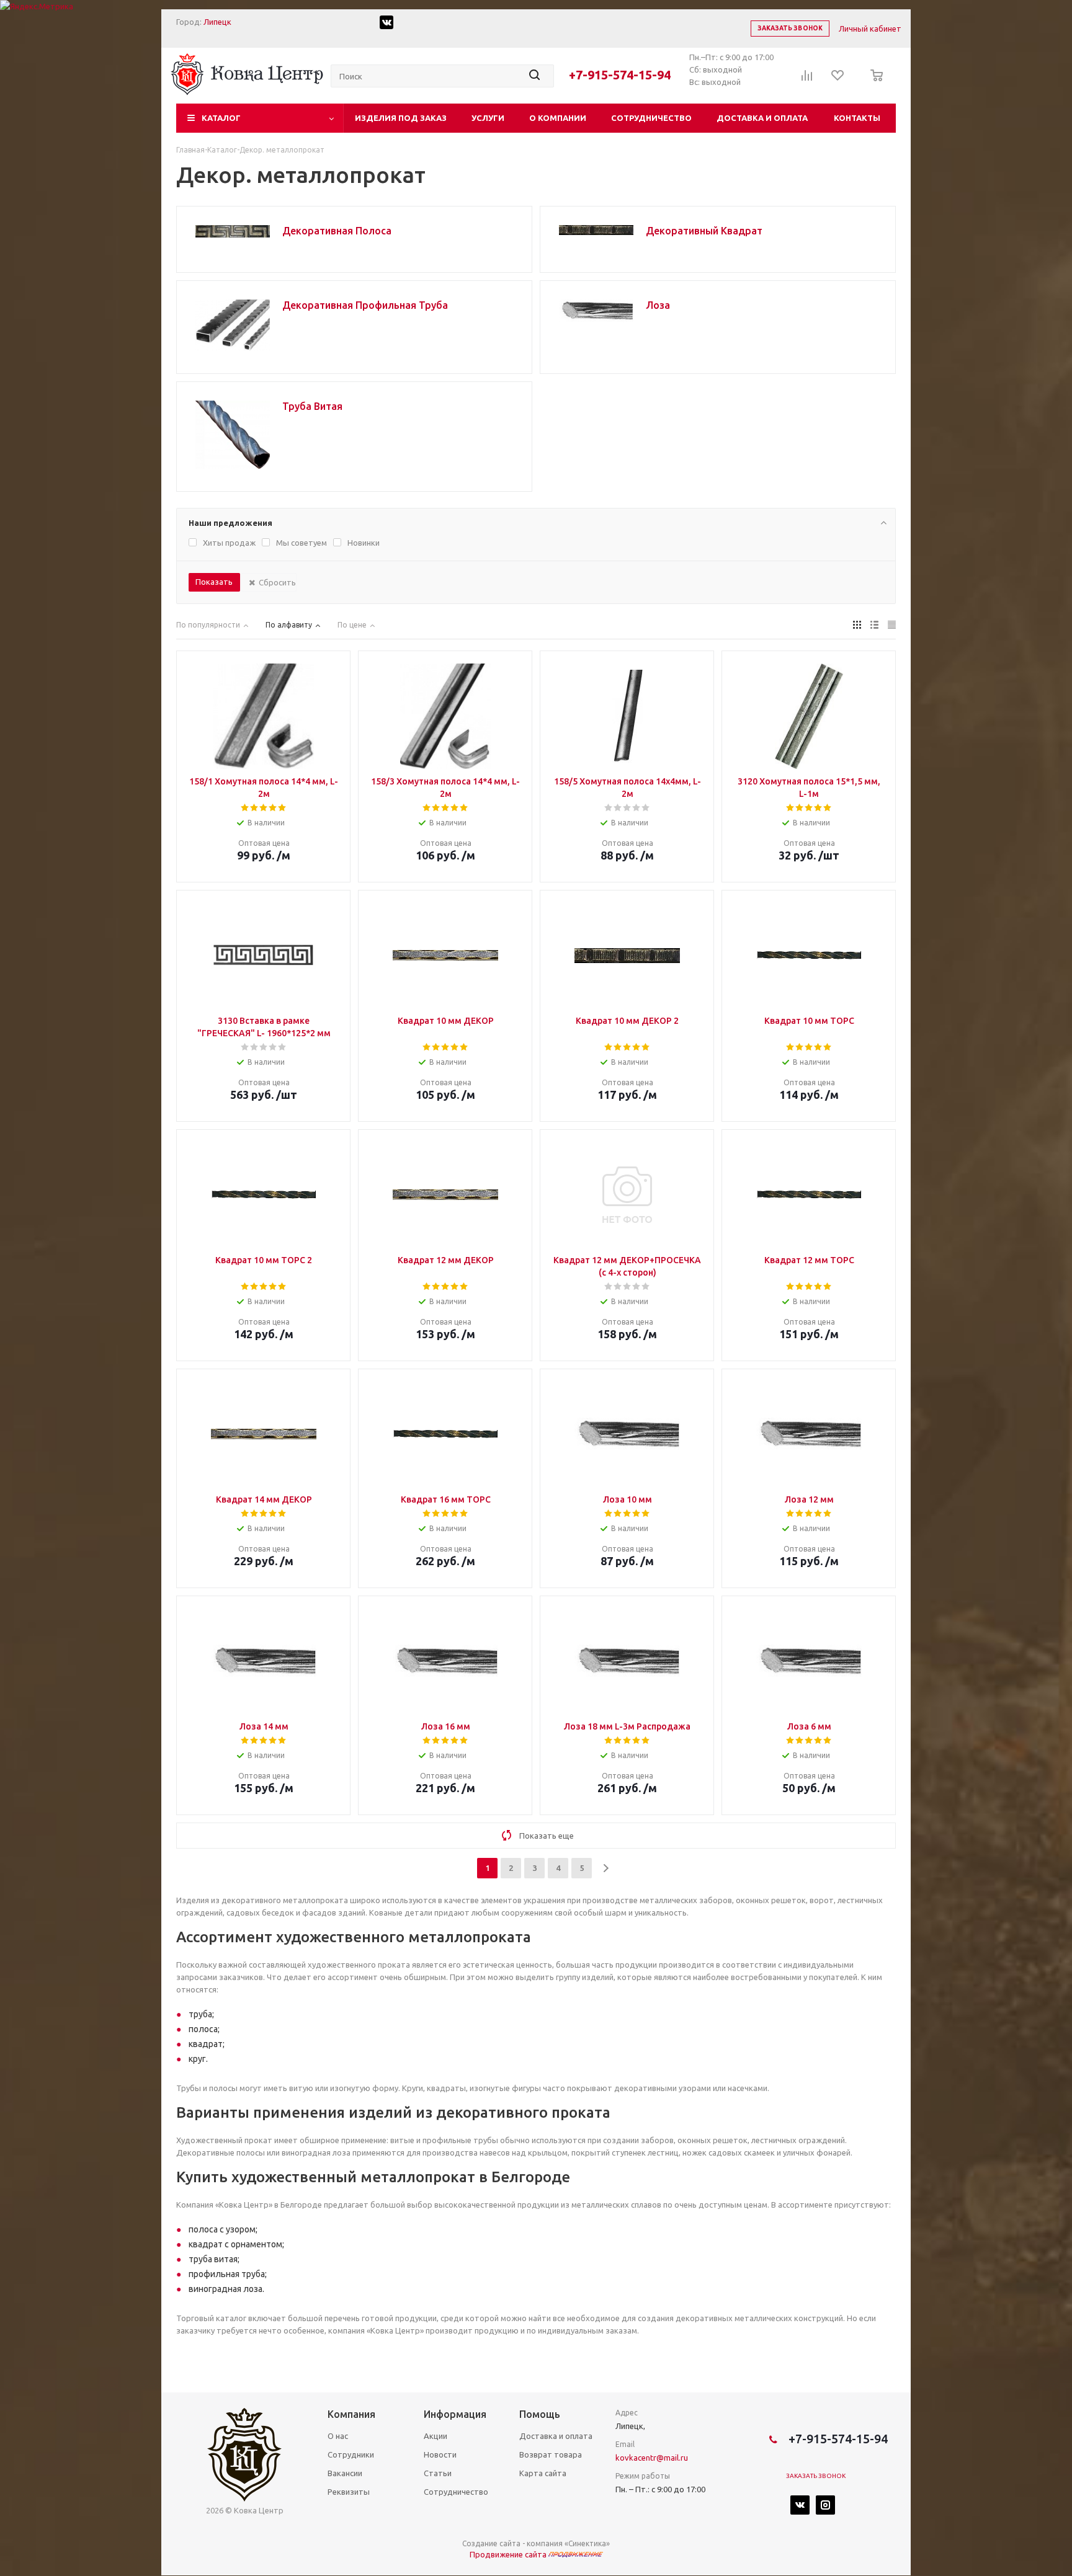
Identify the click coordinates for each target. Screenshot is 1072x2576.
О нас (338, 2436)
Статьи (438, 2473)
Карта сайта (543, 2473)
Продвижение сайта (509, 2554)
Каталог (221, 118)
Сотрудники (351, 2454)
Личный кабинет (870, 29)
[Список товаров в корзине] (873, 84)
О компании (558, 118)
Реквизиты (349, 2492)
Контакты (857, 118)
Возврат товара (551, 2454)
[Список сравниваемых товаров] (807, 79)
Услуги (488, 118)
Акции (435, 2436)
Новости (440, 2454)
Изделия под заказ (401, 118)
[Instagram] (825, 2505)
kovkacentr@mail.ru (652, 2458)
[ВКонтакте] (800, 2505)
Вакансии (345, 2473)
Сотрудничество (651, 118)
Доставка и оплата (762, 118)
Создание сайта (491, 2543)
